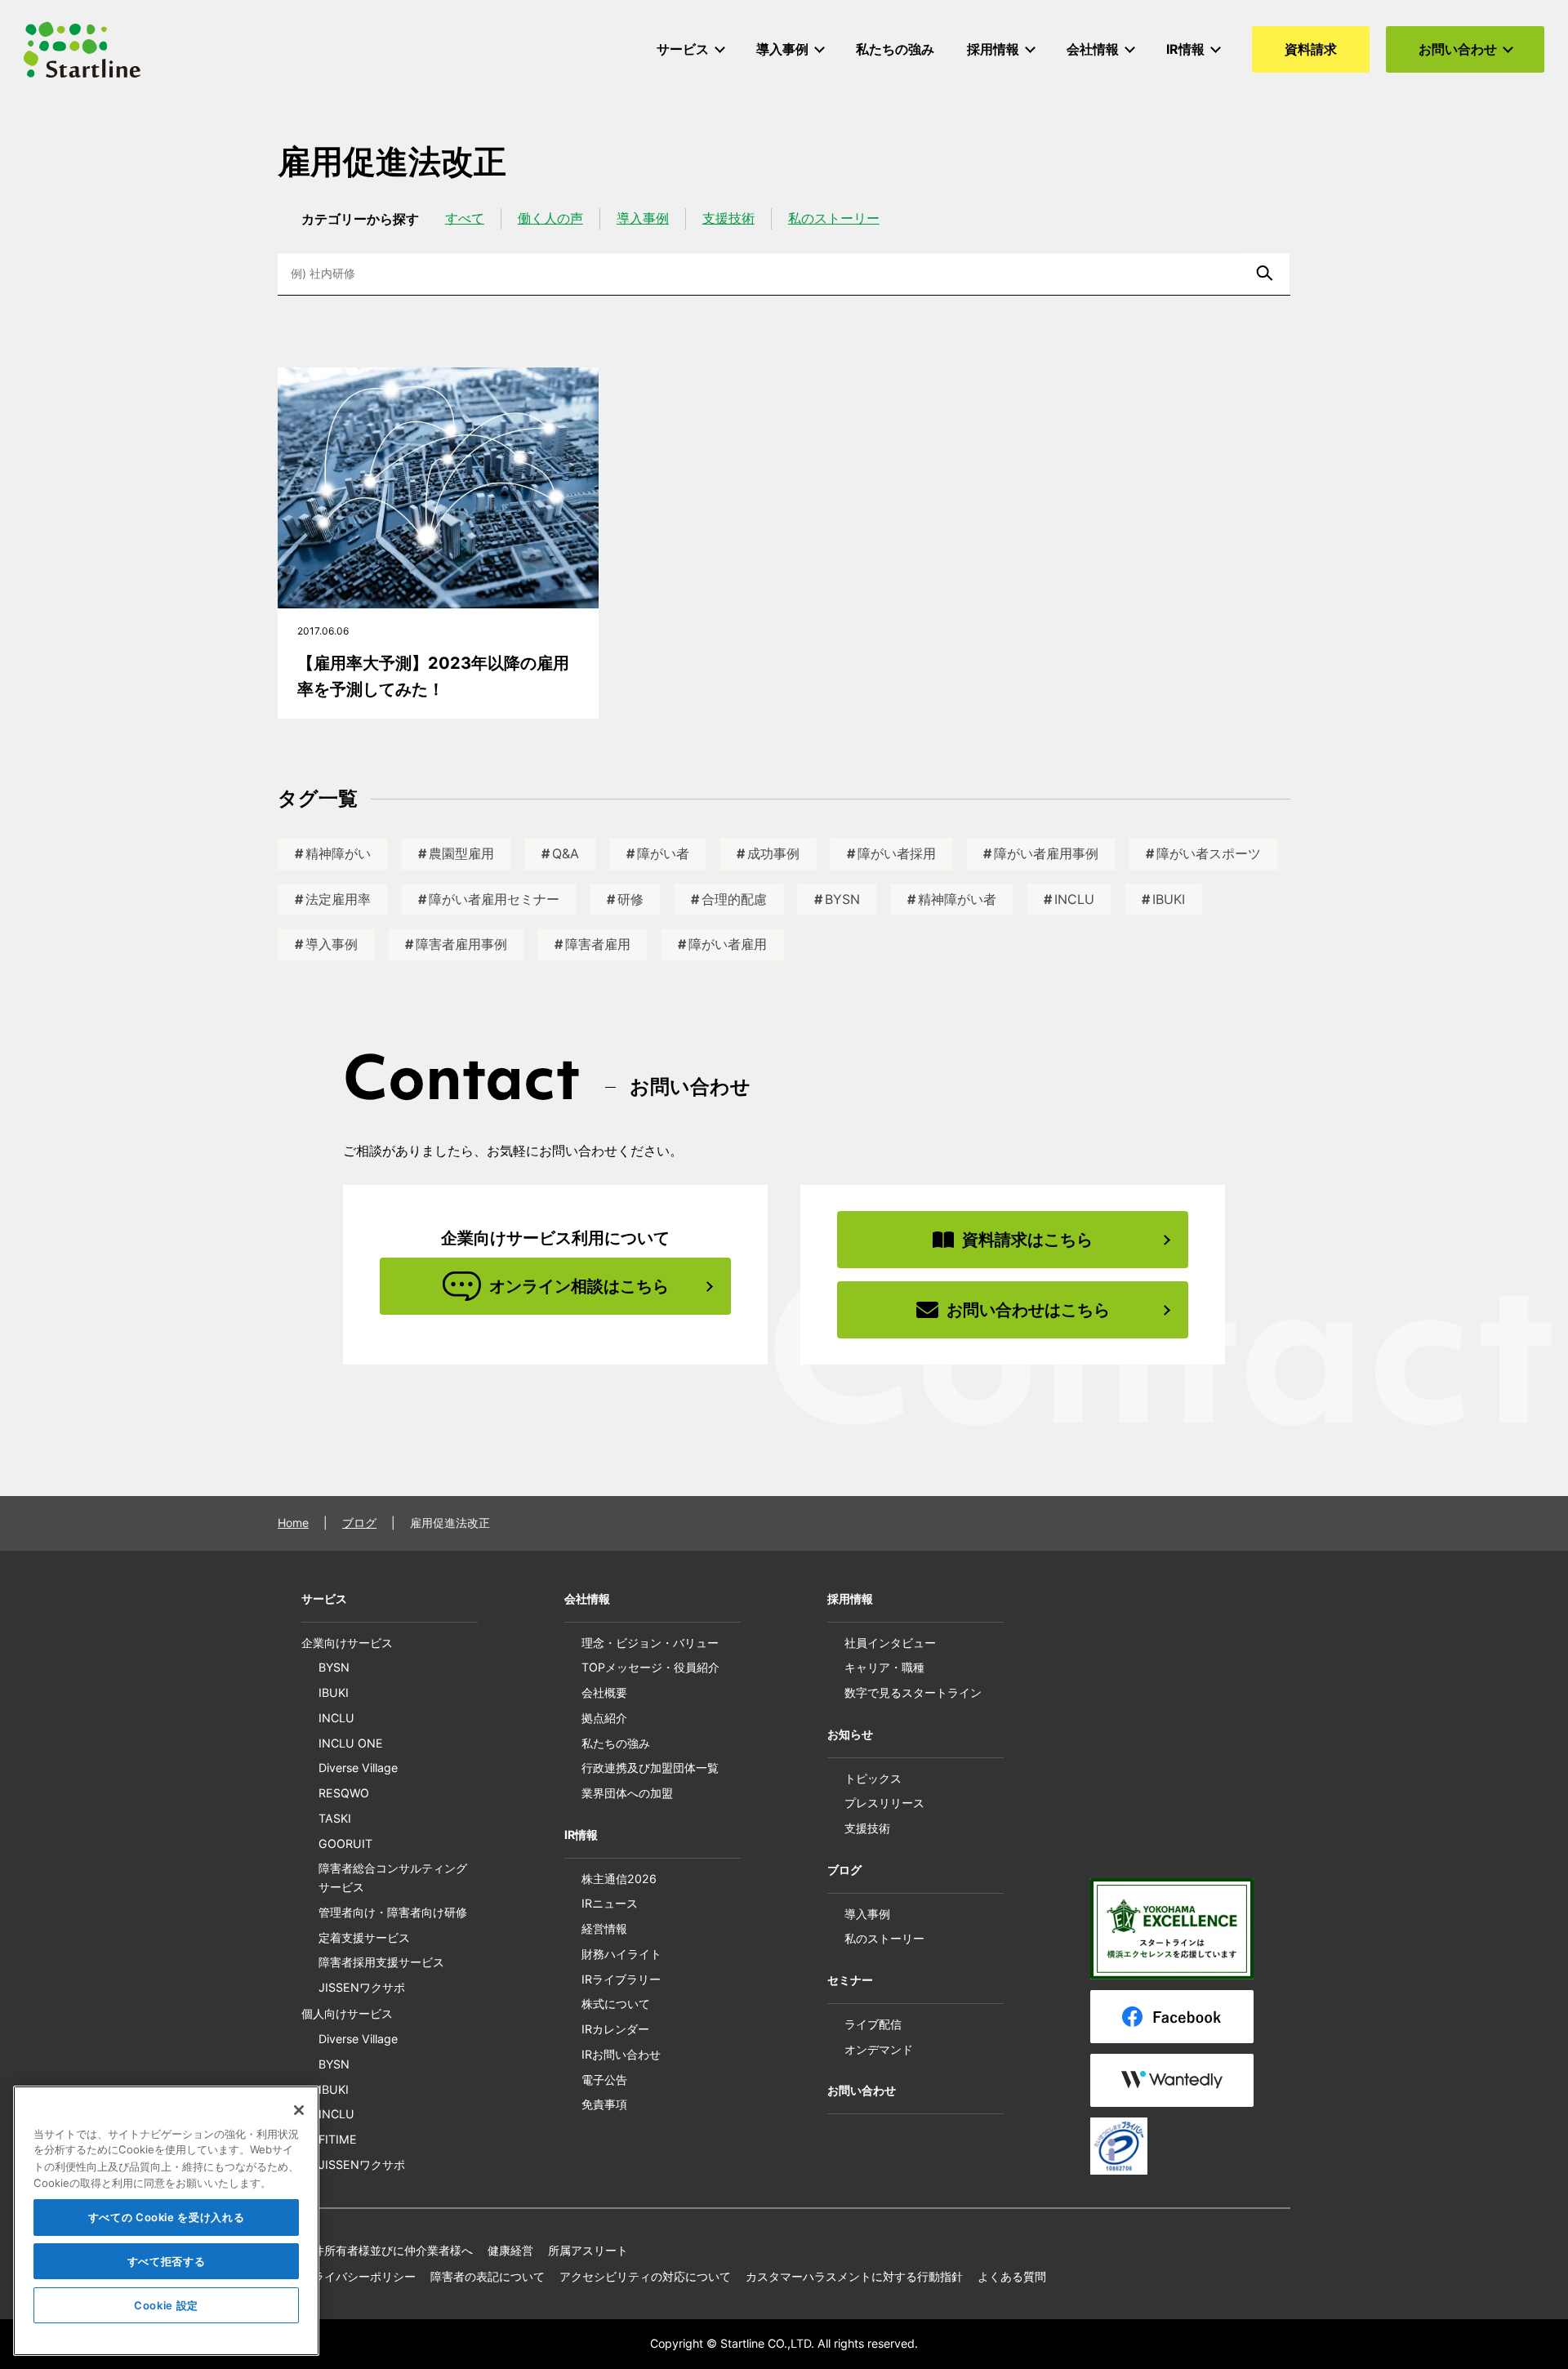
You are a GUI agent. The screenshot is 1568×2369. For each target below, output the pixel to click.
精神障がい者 (957, 899)
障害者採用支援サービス (381, 1962)
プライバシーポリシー (359, 2276)
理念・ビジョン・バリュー (650, 1643)
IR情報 (581, 1835)
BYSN (842, 899)
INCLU (1074, 899)
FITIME (338, 2139)
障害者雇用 (598, 944)
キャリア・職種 (884, 1667)
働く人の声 (550, 218)
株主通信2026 (619, 1879)
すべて (465, 218)
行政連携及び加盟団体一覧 (650, 1768)
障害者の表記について (488, 2276)
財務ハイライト (621, 1954)
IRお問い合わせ (621, 2054)
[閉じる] (299, 2110)
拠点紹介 (604, 1718)
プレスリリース (884, 1803)
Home (293, 1523)
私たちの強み (616, 1743)
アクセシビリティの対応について (645, 2276)
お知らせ (850, 1734)
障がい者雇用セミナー (494, 899)
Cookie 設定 (166, 2305)
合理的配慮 (734, 899)
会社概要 (604, 1692)
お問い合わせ (862, 2090)
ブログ (359, 1523)
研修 (630, 899)
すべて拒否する (167, 2261)
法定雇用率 (338, 899)
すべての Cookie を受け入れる (167, 2217)
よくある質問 (1012, 2276)
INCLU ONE (351, 1743)
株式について (616, 2004)
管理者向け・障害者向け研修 (393, 1912)
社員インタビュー (890, 1643)
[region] (166, 2221)
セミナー (850, 1980)
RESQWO (344, 1793)
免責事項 (604, 2104)
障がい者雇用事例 (1046, 853)
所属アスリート (588, 2250)
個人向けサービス (347, 2013)
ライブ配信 (873, 2024)
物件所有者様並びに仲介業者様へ (387, 2250)
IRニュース (610, 1903)
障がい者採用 (897, 853)
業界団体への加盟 (627, 1793)
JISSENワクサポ (362, 1987)
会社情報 (587, 1599)
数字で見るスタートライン (913, 1692)
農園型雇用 (461, 853)
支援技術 (728, 218)
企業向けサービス (347, 1643)
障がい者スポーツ (1209, 853)
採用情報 (850, 1599)
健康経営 (510, 2250)
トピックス (873, 1778)
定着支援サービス (364, 1937)
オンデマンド (879, 2049)
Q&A (566, 853)
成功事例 (773, 853)
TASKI (335, 1818)
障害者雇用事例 (461, 944)
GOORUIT (345, 1844)
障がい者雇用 (728, 944)
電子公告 (604, 2080)
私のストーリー (834, 218)
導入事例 (643, 218)
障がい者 (663, 853)
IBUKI (1169, 899)
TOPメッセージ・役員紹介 (650, 1667)
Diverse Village (358, 1768)
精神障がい (338, 853)
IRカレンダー (615, 2029)
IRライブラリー (621, 1979)
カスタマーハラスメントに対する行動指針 (854, 2276)
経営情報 (604, 1928)
